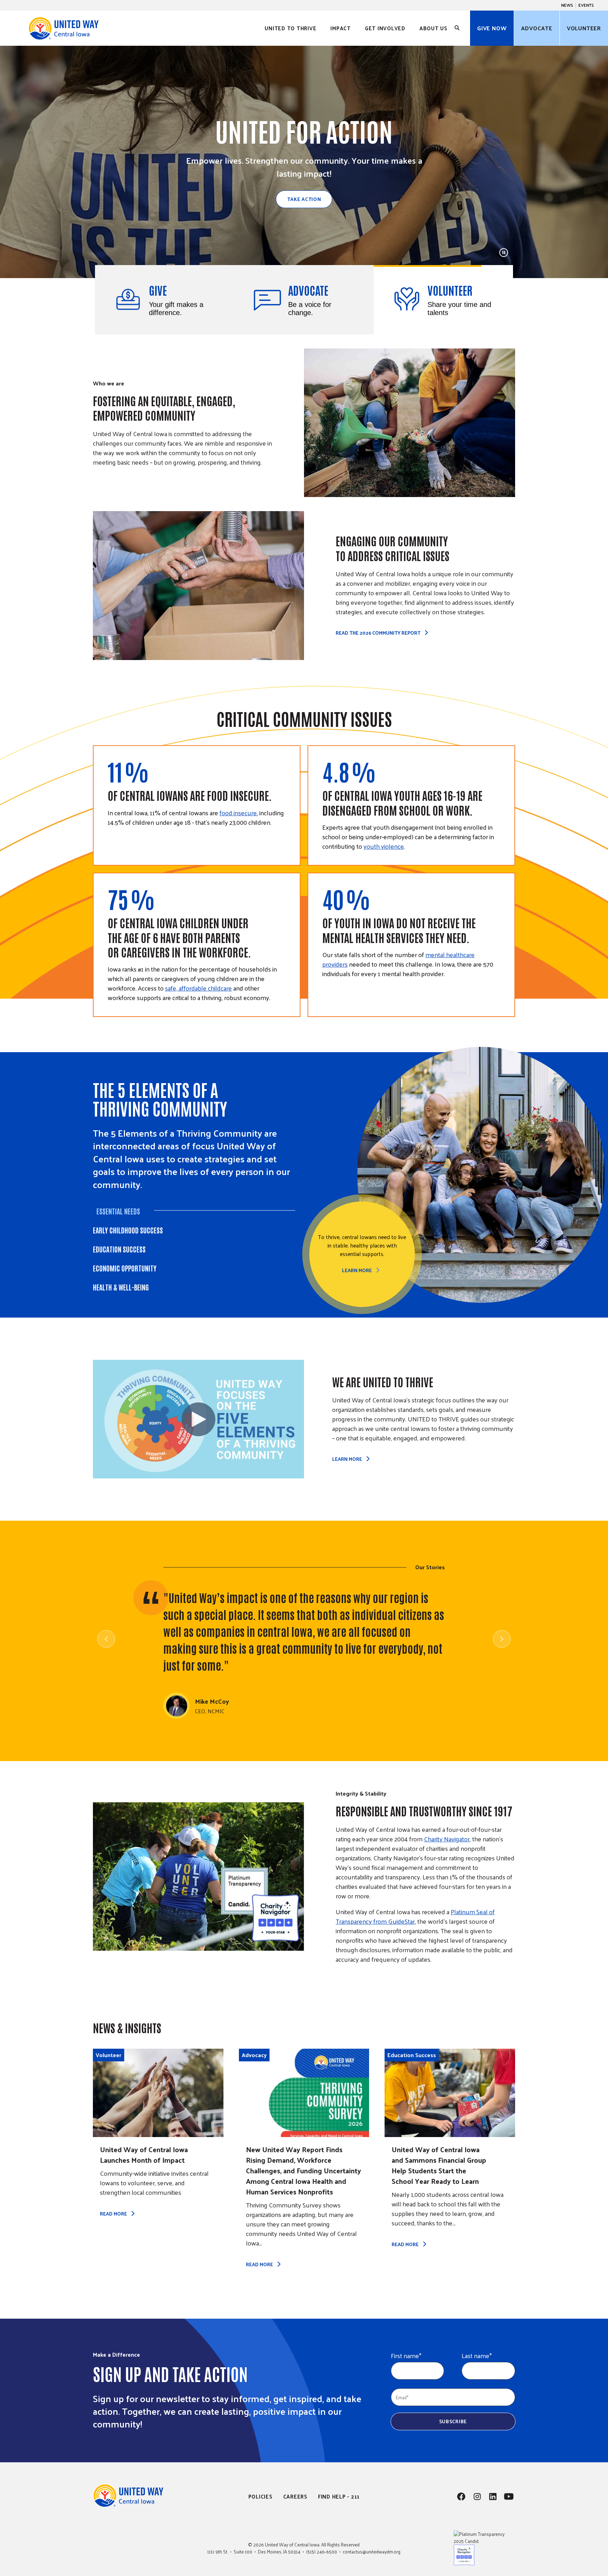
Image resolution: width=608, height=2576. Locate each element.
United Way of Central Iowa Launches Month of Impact (144, 2155)
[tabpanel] (459, 1254)
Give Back (304, 198)
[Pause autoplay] (504, 253)
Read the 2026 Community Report (378, 633)
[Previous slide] (106, 1639)
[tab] (165, 300)
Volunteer (584, 28)
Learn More (357, 1270)
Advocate (537, 28)
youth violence (384, 846)
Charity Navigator (447, 1839)
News (567, 5)
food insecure (238, 813)
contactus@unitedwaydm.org (372, 2552)
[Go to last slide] (18, 168)
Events (586, 5)
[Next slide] (590, 168)
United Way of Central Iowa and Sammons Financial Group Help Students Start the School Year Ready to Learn (439, 2165)
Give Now (492, 28)
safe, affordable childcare (198, 988)
